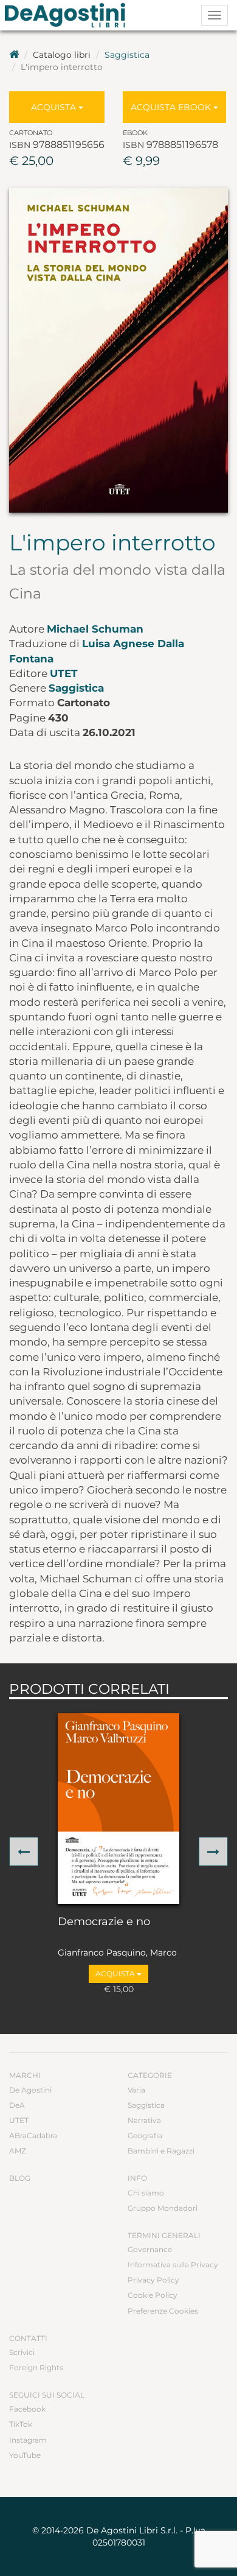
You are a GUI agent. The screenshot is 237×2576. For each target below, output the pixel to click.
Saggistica (127, 55)
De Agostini (30, 2090)
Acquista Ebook (172, 107)
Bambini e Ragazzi (161, 2151)
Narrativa (144, 2120)
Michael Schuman (95, 629)
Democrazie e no (104, 1922)
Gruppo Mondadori (163, 2208)
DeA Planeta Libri (69, 15)
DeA (17, 2105)
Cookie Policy (153, 2295)
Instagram (28, 2440)
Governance (150, 2249)
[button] (24, 1851)
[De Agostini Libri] (14, 55)
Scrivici (22, 2352)
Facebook (27, 2409)
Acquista (55, 107)
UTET (64, 673)
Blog (20, 2178)
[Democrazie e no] (118, 1809)
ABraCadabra (33, 2136)
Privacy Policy (153, 2280)
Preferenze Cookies (163, 2311)
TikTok (21, 2424)
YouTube (25, 2455)
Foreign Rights (36, 2367)
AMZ (18, 2151)
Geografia (145, 2136)
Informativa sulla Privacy (173, 2265)
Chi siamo (146, 2193)
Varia (136, 2090)
